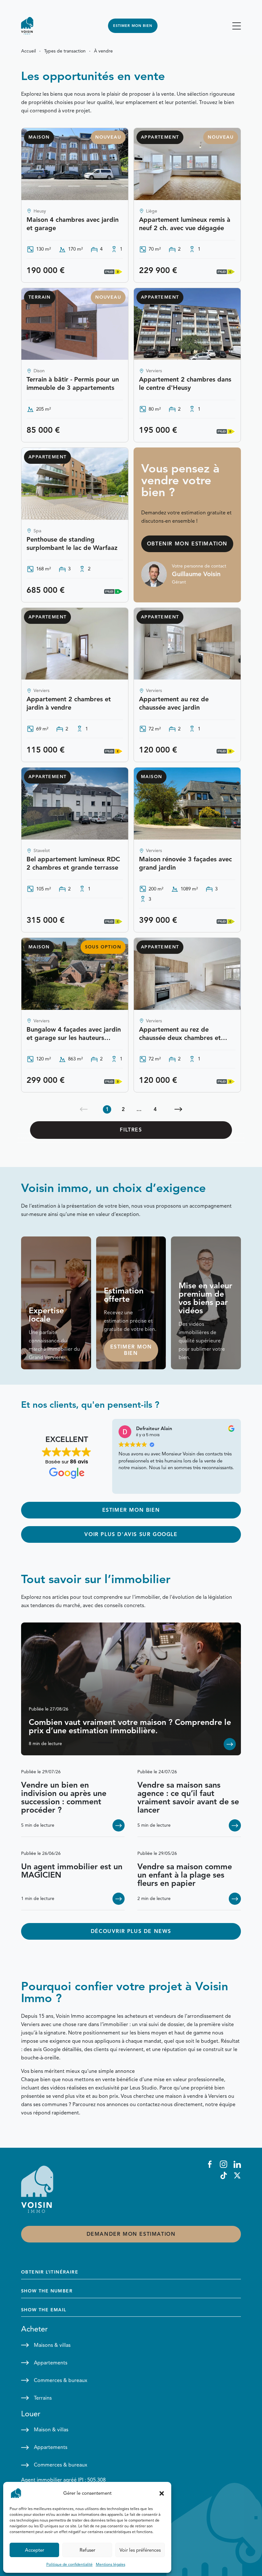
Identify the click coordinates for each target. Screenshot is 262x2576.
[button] (162, 2493)
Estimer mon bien (133, 26)
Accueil (28, 51)
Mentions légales (111, 2564)
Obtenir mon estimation (187, 544)
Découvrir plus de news (131, 1931)
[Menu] (237, 26)
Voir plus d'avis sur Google (131, 1534)
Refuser (87, 2550)
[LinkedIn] (237, 2164)
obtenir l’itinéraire (50, 2272)
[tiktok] (223, 2175)
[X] (237, 2175)
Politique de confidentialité (69, 2564)
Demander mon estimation (131, 2234)
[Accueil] (27, 26)
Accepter (35, 2550)
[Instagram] (223, 2164)
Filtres (131, 1130)
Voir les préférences (140, 2550)
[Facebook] (210, 2164)
